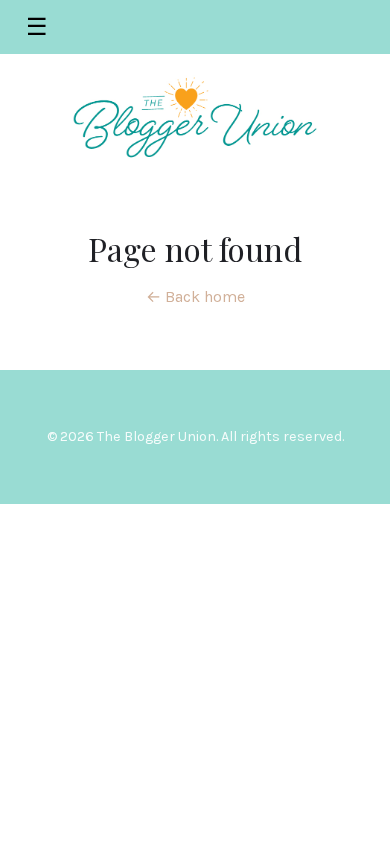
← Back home (195, 296)
